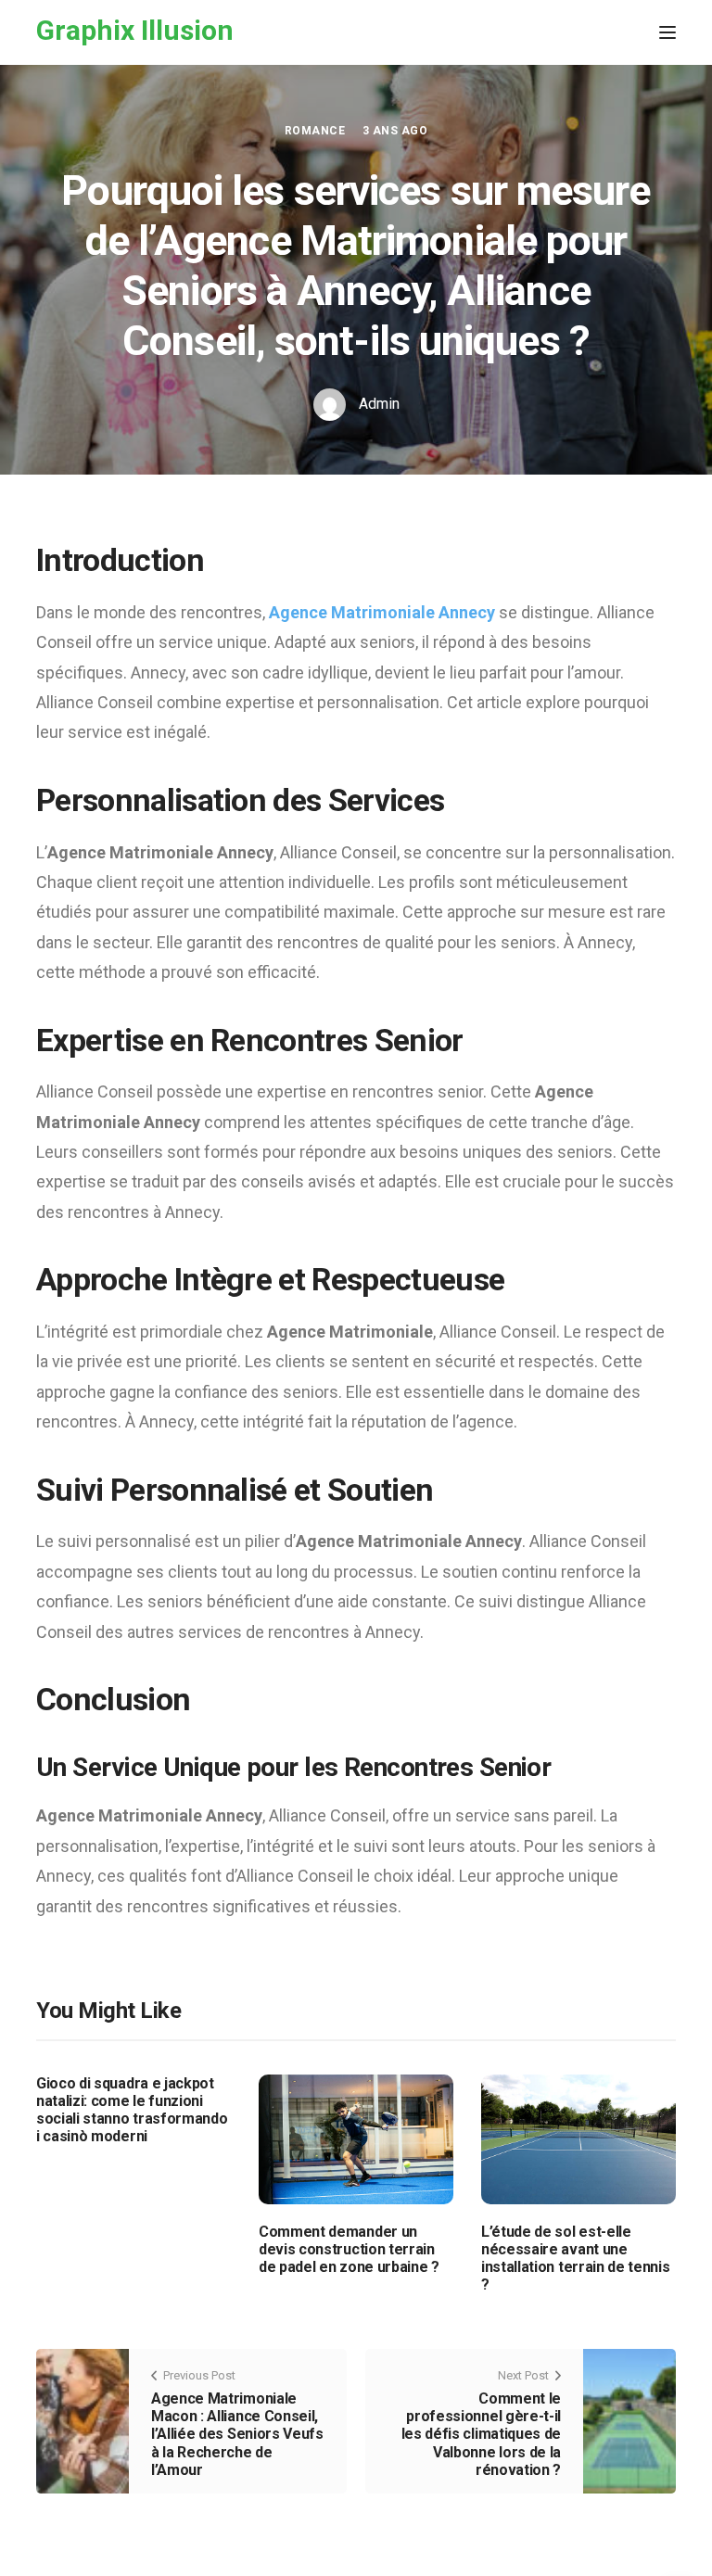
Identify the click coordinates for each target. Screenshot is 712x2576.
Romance (315, 131)
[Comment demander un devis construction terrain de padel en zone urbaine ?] (356, 2138)
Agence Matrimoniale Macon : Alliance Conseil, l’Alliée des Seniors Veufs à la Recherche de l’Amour (237, 2434)
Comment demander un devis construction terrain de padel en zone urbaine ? (349, 2249)
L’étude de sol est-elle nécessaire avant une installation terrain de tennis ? (575, 2259)
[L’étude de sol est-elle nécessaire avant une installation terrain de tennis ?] (578, 2138)
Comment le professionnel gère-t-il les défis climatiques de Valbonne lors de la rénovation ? (481, 2434)
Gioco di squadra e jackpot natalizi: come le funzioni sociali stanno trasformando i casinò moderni (132, 2110)
